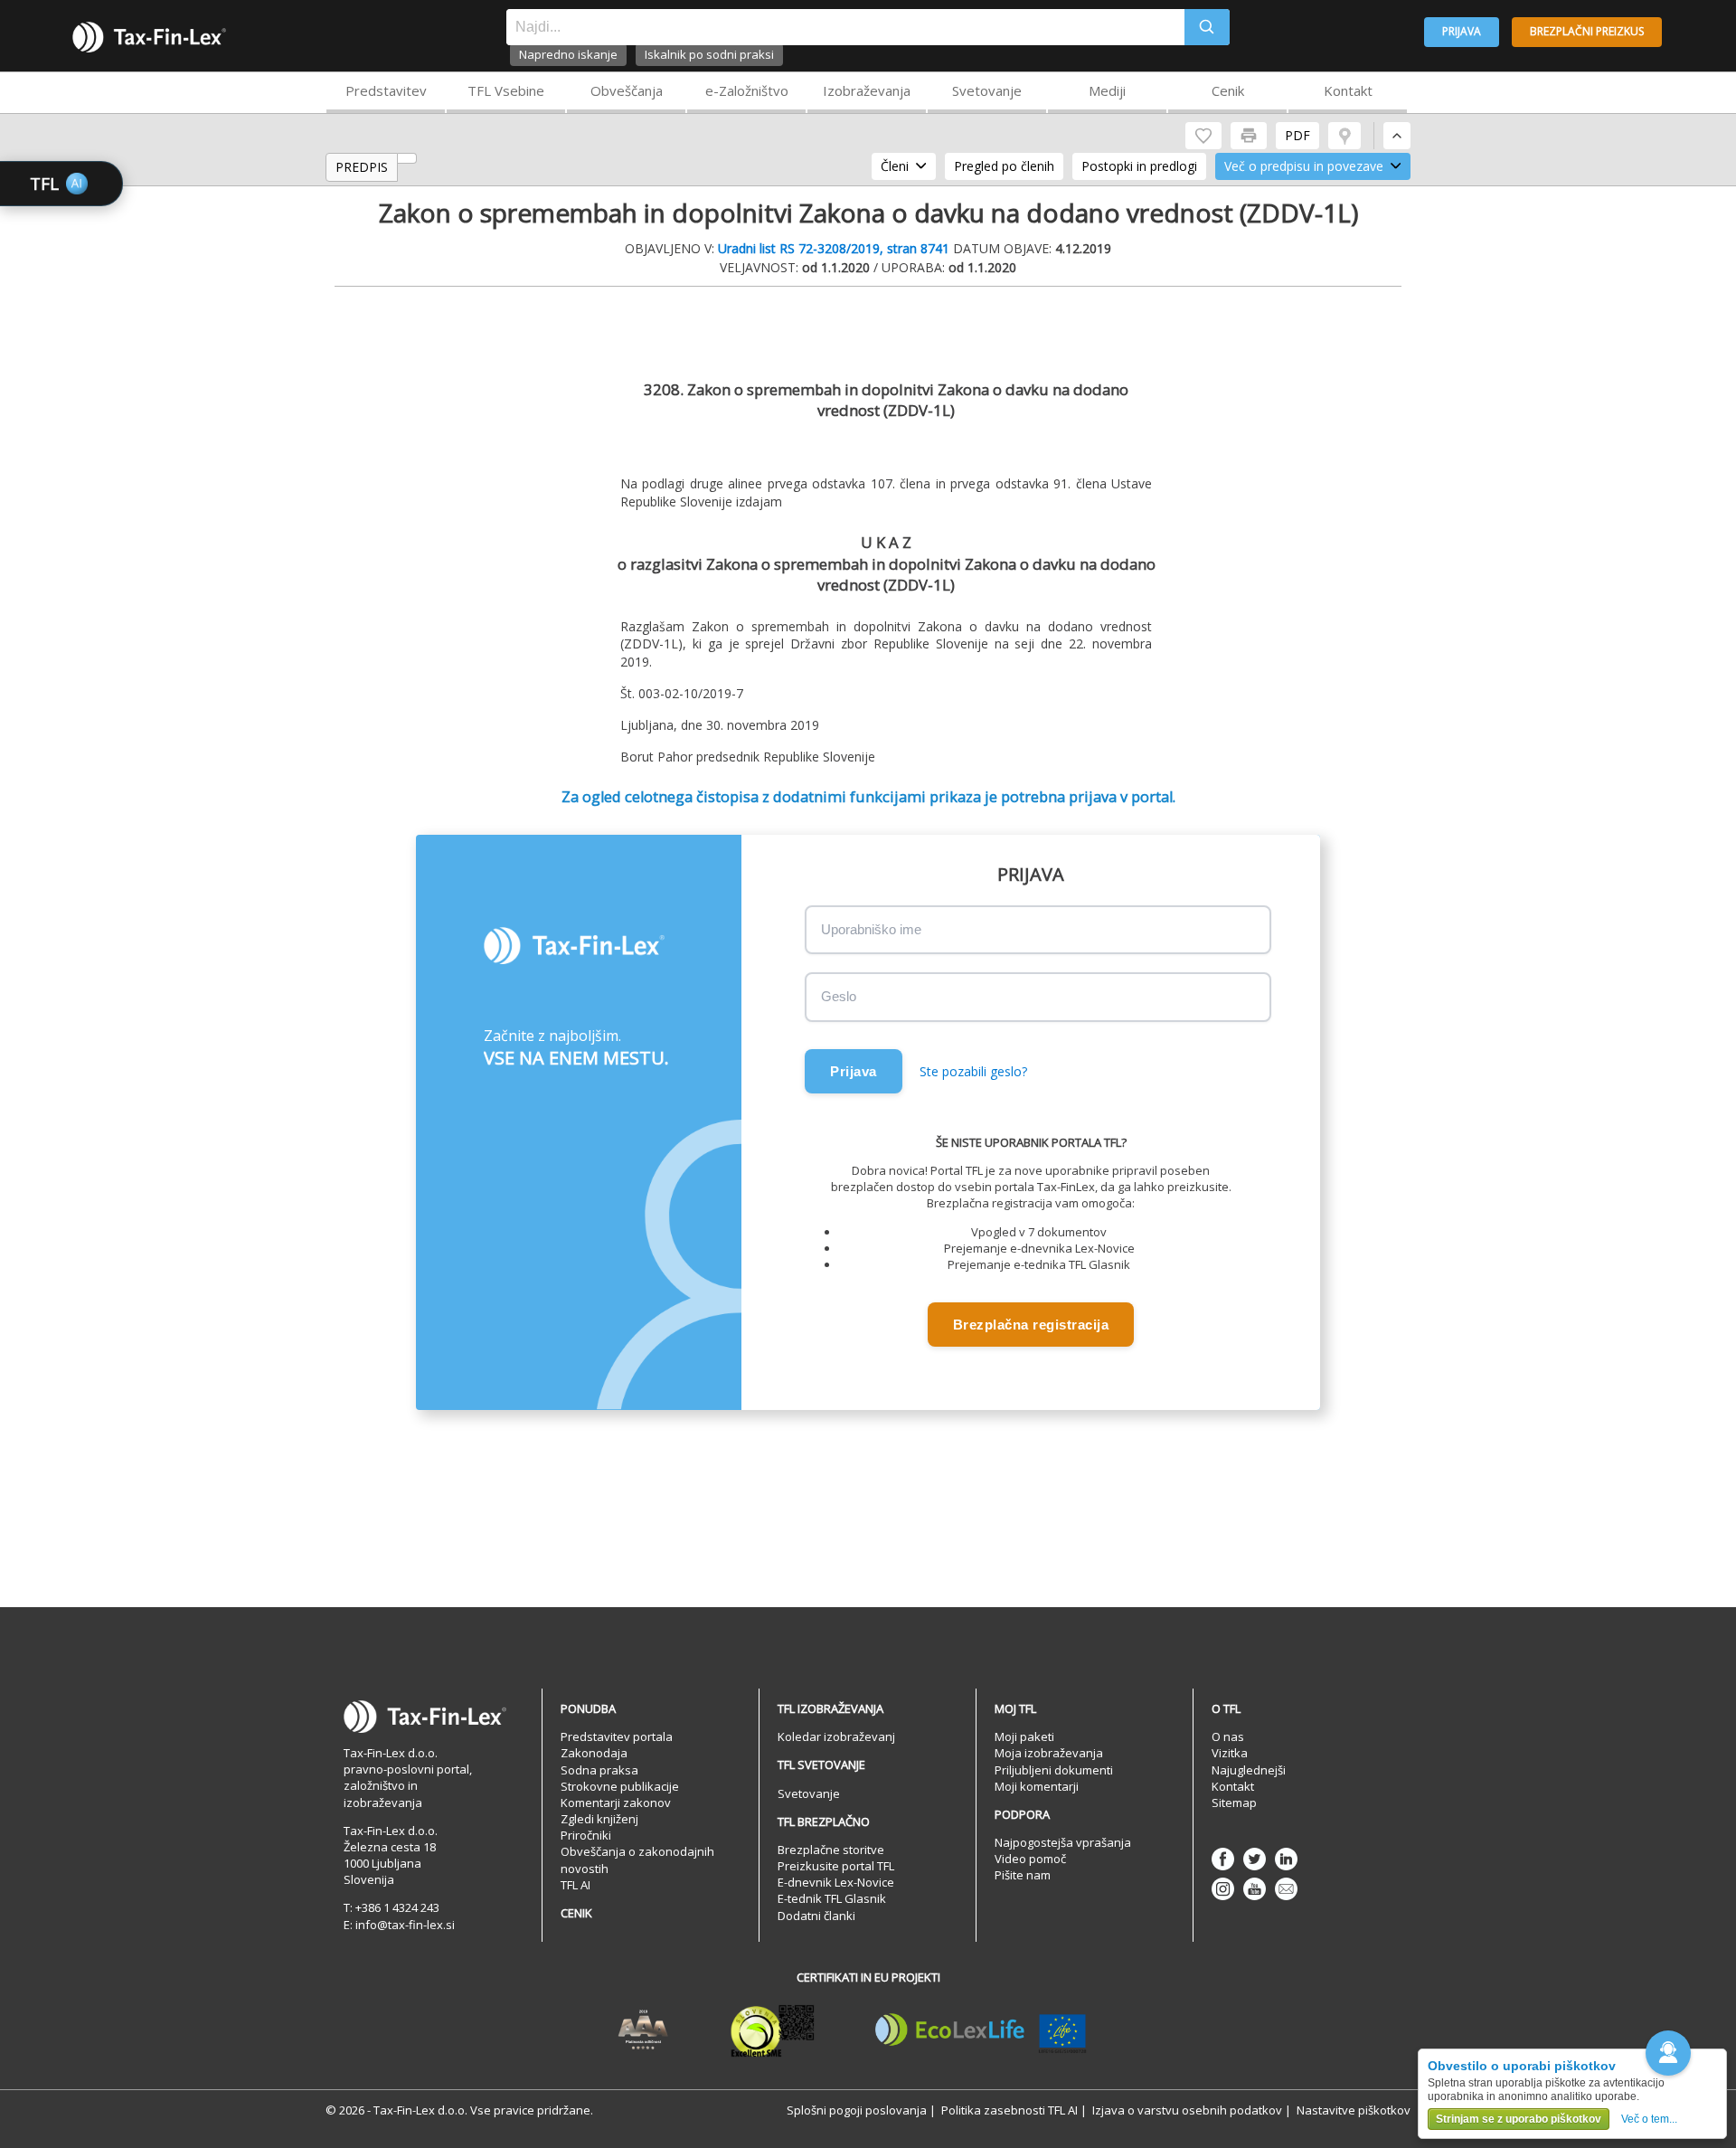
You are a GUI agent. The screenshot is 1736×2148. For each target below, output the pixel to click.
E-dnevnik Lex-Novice (836, 1882)
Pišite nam (1023, 1875)
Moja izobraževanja (1049, 1753)
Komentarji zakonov (616, 1803)
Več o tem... (1649, 2119)
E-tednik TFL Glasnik (832, 1898)
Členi (895, 166)
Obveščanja (627, 90)
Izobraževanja (867, 90)
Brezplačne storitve (831, 1850)
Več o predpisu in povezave (1304, 166)
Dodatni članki (816, 1916)
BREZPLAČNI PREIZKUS (1587, 31)
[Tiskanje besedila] (1249, 136)
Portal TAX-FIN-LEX (149, 37)
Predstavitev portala (617, 1736)
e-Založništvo (747, 90)
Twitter (1255, 1859)
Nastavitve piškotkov (1354, 2110)
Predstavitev (386, 90)
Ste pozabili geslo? (973, 1071)
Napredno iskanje (568, 54)
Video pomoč (1030, 1859)
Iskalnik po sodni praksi (709, 54)
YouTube (1255, 1889)
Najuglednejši (1249, 1770)
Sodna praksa (599, 1770)
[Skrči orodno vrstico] (1397, 136)
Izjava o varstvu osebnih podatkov (1187, 2110)
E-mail (1286, 1889)
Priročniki (586, 1835)
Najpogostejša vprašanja (1063, 1842)
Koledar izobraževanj (836, 1736)
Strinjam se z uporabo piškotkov (1519, 2119)
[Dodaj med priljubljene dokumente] (1203, 136)
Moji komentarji (1037, 1786)
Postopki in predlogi (1139, 166)
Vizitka (1230, 1753)
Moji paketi (1024, 1736)
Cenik (1228, 90)
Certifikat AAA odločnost (643, 2030)
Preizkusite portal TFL (836, 1866)
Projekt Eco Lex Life (981, 2030)
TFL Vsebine (506, 90)
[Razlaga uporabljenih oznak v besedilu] (1344, 136)
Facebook (1223, 1859)
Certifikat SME (773, 2030)
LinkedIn (1286, 1859)
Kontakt (1348, 90)
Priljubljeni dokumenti (1054, 1770)
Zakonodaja (594, 1753)
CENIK (576, 1913)
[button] (1668, 2053)
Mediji (1107, 90)
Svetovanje (987, 90)
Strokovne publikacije (620, 1786)
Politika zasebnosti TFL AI (1010, 2110)
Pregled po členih (1004, 166)
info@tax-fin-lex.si (405, 1925)
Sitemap (1234, 1803)
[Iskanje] (1207, 27)
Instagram (1223, 1889)
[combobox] (845, 27)
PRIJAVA (1462, 31)
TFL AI (576, 1885)
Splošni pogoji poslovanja (857, 2110)
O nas (1228, 1736)
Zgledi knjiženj (599, 1819)
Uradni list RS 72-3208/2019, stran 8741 (834, 248)
